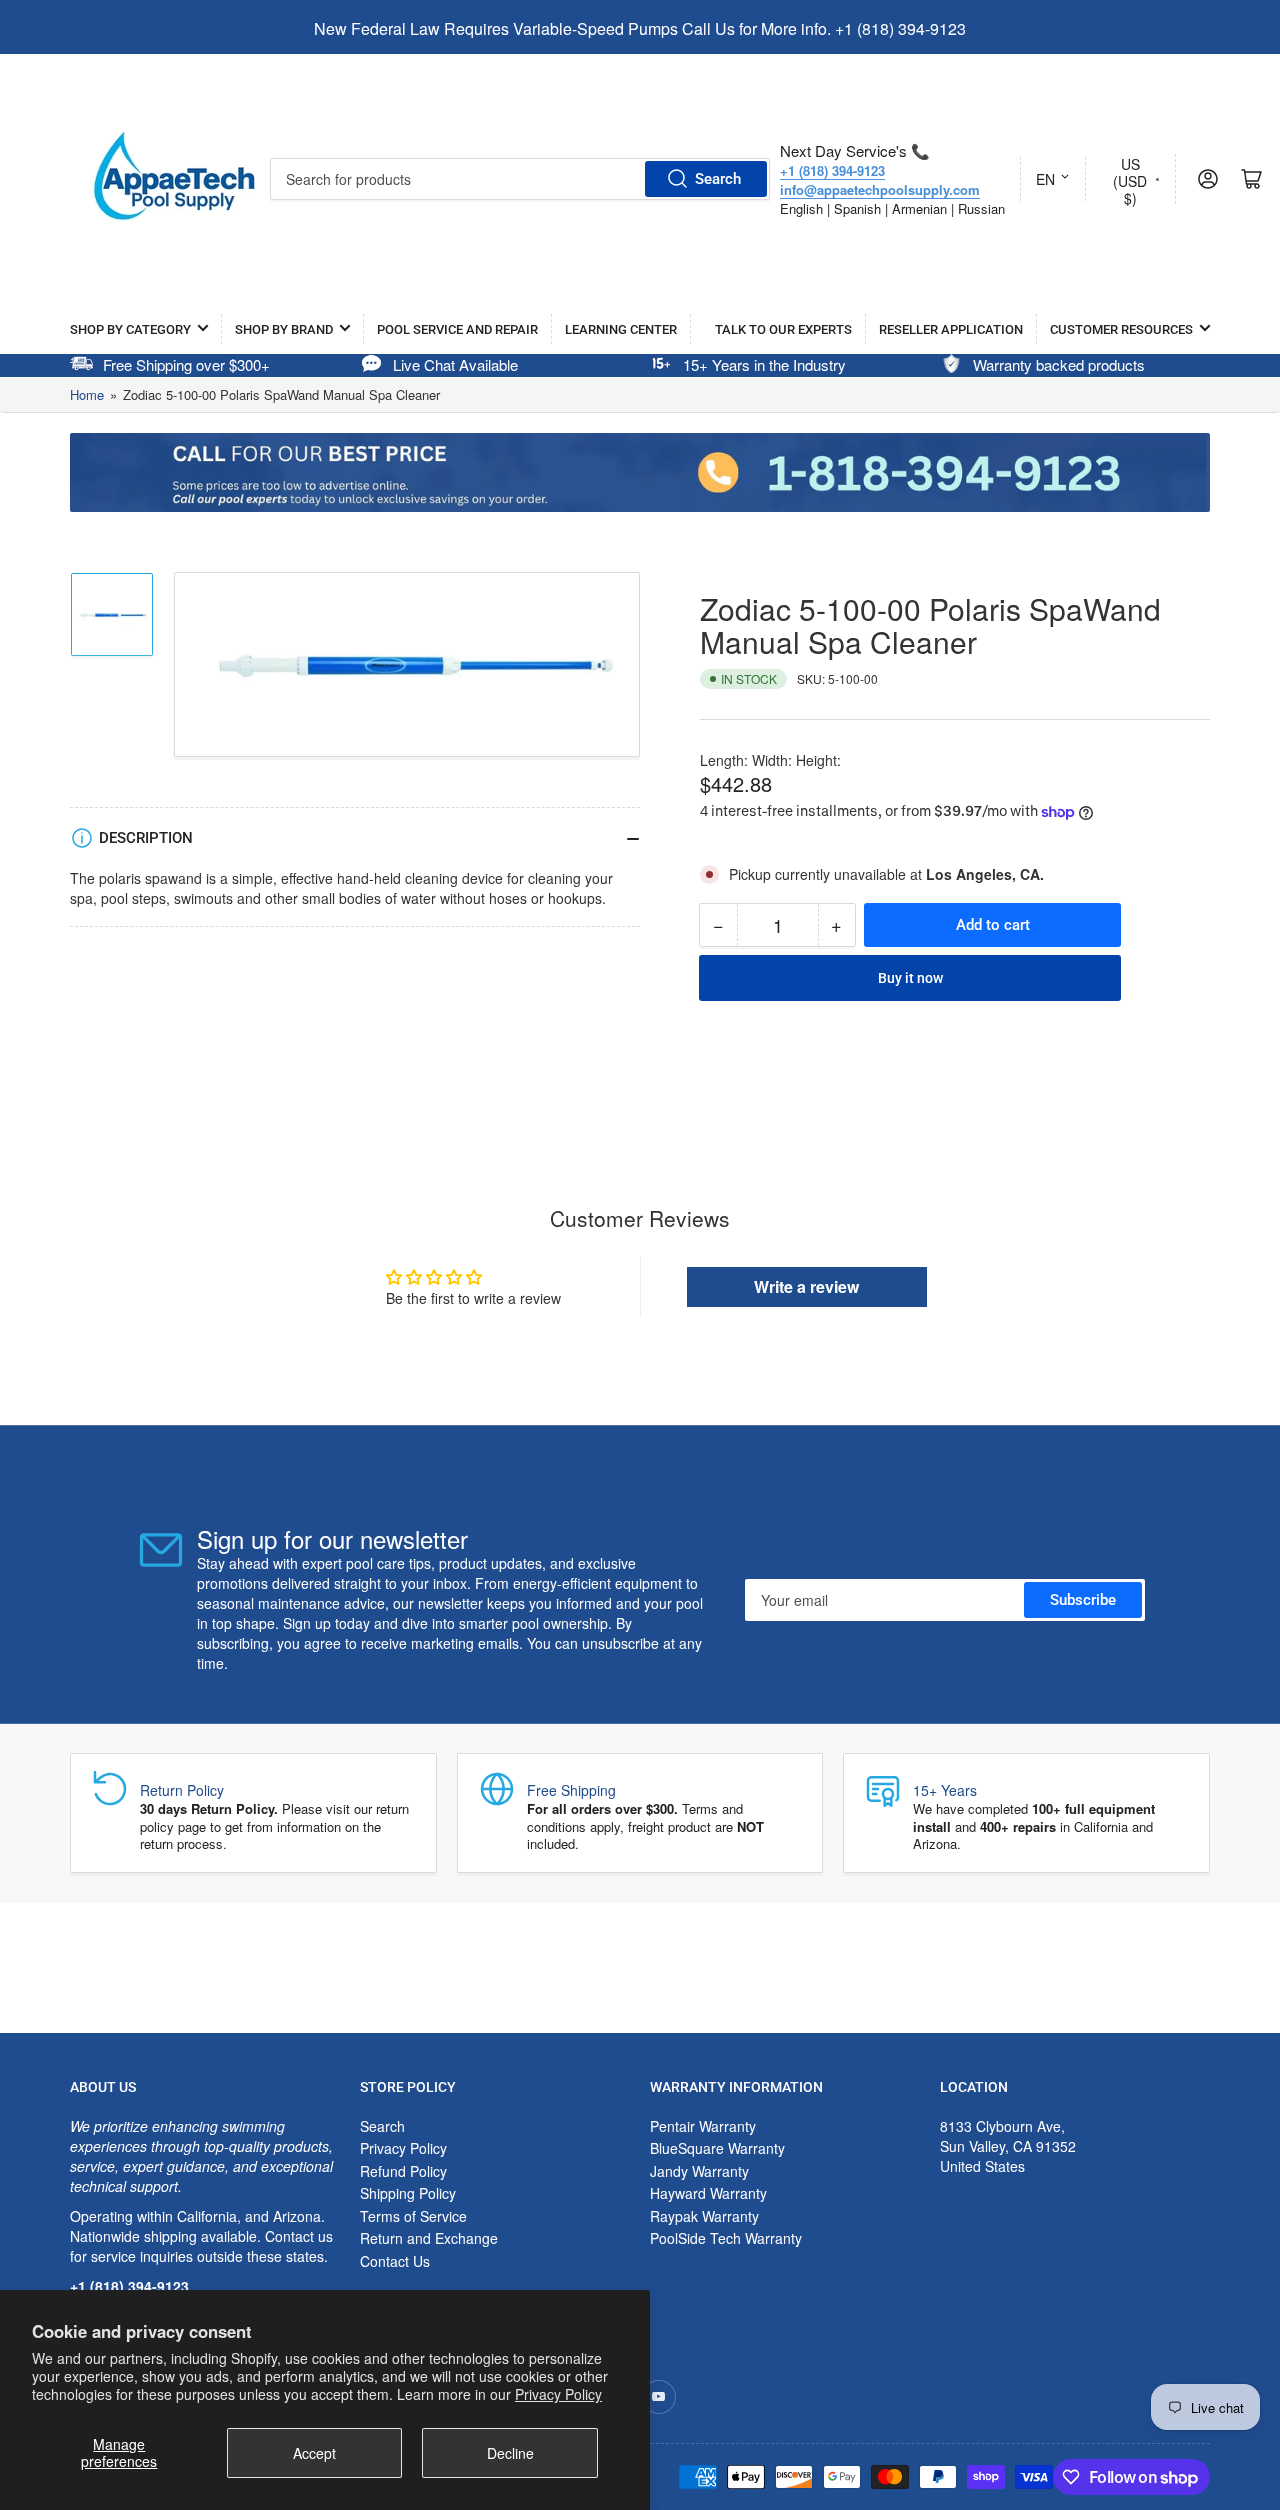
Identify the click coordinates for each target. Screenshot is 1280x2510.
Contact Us (395, 2261)
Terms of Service (413, 2216)
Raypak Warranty (704, 2216)
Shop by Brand (284, 329)
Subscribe (1083, 1600)
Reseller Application (951, 329)
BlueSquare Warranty (717, 2148)
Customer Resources (1121, 329)
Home (87, 394)
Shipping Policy (408, 2193)
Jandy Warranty (699, 2171)
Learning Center (621, 329)
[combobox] (520, 179)
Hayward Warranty (708, 2193)
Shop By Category (130, 329)
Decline (510, 2453)
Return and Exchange (429, 2238)
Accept (314, 2453)
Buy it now (910, 978)
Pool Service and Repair (457, 329)
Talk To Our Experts (783, 329)
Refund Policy (403, 2171)
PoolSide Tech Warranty (726, 2238)
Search (718, 179)
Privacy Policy (558, 2394)
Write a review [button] (806, 1286)
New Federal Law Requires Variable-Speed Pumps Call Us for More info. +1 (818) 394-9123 (640, 28)
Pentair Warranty (703, 2126)
